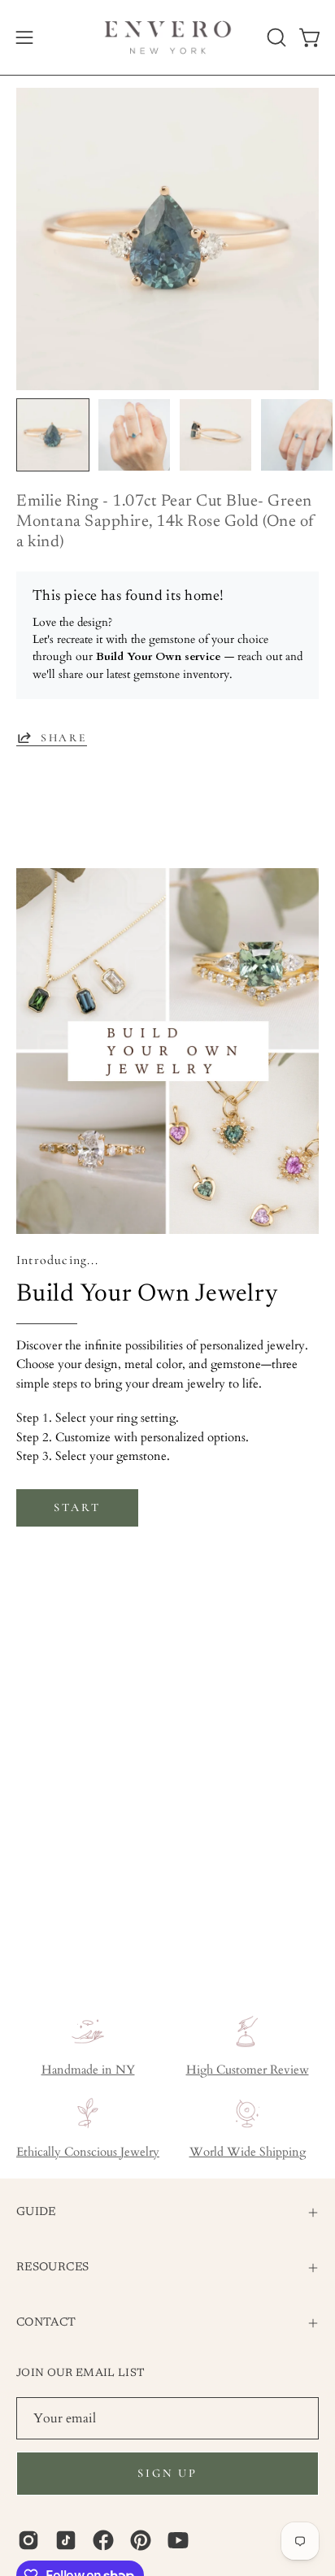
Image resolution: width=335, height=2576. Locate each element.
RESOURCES (52, 2268)
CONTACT (46, 2323)
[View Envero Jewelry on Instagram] (28, 2540)
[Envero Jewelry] (168, 37)
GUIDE (36, 2212)
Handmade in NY (88, 2070)
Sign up (167, 2473)
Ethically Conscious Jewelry (88, 2152)
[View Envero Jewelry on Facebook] (103, 2540)
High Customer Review (248, 2070)
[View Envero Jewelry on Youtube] (178, 2540)
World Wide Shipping (248, 2152)
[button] (275, 37)
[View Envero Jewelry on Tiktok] (66, 2540)
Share (64, 738)
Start (77, 1507)
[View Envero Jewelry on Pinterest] (141, 2540)
